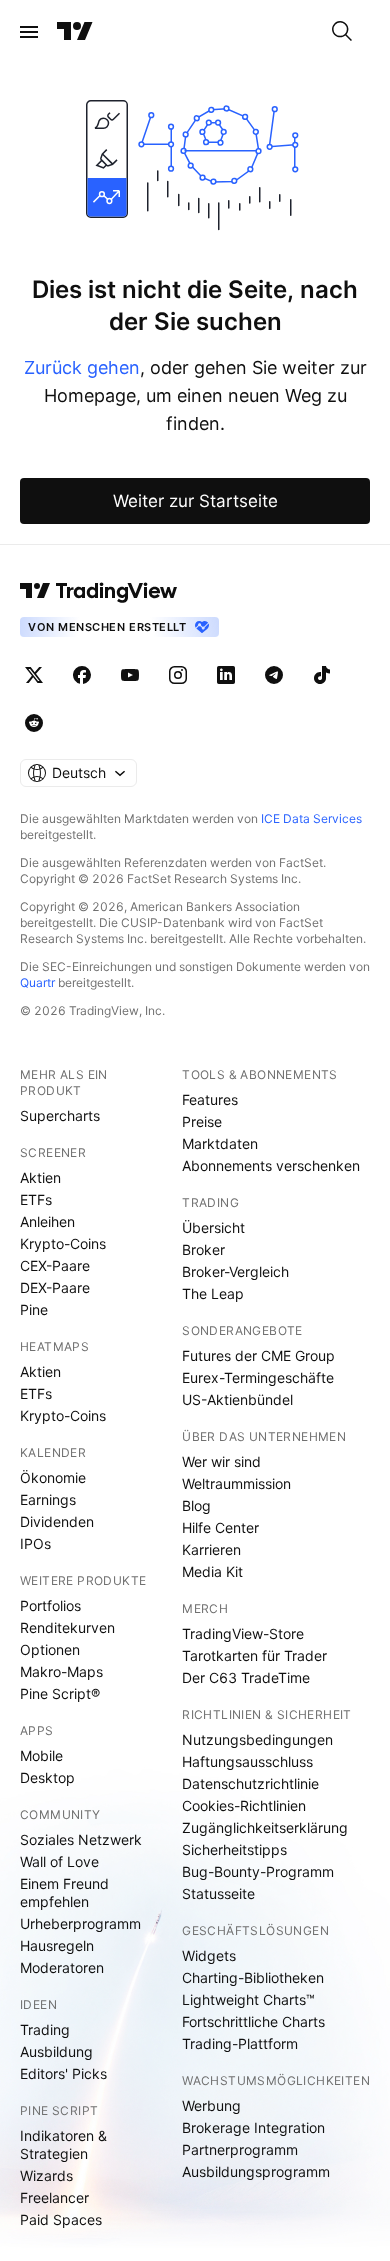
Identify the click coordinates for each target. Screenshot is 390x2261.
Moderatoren (62, 1967)
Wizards (46, 2175)
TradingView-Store (243, 1633)
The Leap (213, 1293)
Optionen (50, 1649)
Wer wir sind (221, 1461)
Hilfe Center (220, 1527)
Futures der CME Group (258, 1355)
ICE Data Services (311, 818)
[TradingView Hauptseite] (75, 32)
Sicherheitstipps (234, 1849)
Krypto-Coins (63, 1243)
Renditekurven (67, 1627)
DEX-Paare (55, 1287)
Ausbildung (56, 2051)
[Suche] (342, 32)
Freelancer (54, 2197)
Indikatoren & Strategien (63, 2144)
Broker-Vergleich (235, 1271)
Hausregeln (57, 1945)
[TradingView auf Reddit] (34, 723)
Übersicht (213, 1227)
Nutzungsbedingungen (257, 1739)
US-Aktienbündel (237, 1399)
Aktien (40, 1177)
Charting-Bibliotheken (253, 1977)
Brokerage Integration (253, 2127)
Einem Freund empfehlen (64, 1892)
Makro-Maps (61, 1671)
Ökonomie (53, 1477)
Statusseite (218, 1893)
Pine (34, 1309)
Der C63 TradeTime (246, 1677)
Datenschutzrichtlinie (250, 1783)
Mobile (41, 1755)
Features (210, 1099)
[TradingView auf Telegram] (274, 675)
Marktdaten (220, 1143)
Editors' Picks (63, 2073)
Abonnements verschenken (271, 1165)
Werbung (211, 2105)
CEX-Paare (55, 1265)
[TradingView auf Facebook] (82, 675)
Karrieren (211, 1549)
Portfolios (50, 1605)
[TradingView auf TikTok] (322, 675)
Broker (203, 1249)
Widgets (209, 1955)
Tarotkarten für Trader (254, 1655)
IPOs (35, 1543)
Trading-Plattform (240, 2043)
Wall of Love (59, 1861)
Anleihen (47, 1221)
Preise (202, 1121)
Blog (196, 1505)
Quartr (37, 982)
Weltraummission (236, 1483)
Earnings (48, 1499)
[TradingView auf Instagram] (178, 675)
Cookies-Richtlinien (244, 1805)
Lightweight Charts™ (248, 1999)
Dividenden (57, 1521)
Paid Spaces (61, 2219)
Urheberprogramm (80, 1923)
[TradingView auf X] (34, 675)
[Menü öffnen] (29, 32)
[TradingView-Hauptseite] (99, 591)
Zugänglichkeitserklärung (265, 1827)
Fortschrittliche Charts (253, 2021)
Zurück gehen (82, 367)
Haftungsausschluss (247, 1761)
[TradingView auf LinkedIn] (226, 675)
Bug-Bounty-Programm (258, 1871)
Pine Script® (60, 1693)
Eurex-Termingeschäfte (258, 1377)
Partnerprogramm (240, 2149)
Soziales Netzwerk (81, 1839)
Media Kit (212, 1571)
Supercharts (60, 1115)
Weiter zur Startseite (195, 501)
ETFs (36, 1199)
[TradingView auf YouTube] (130, 675)
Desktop (47, 1777)
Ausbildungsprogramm (256, 2171)
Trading (45, 2029)
